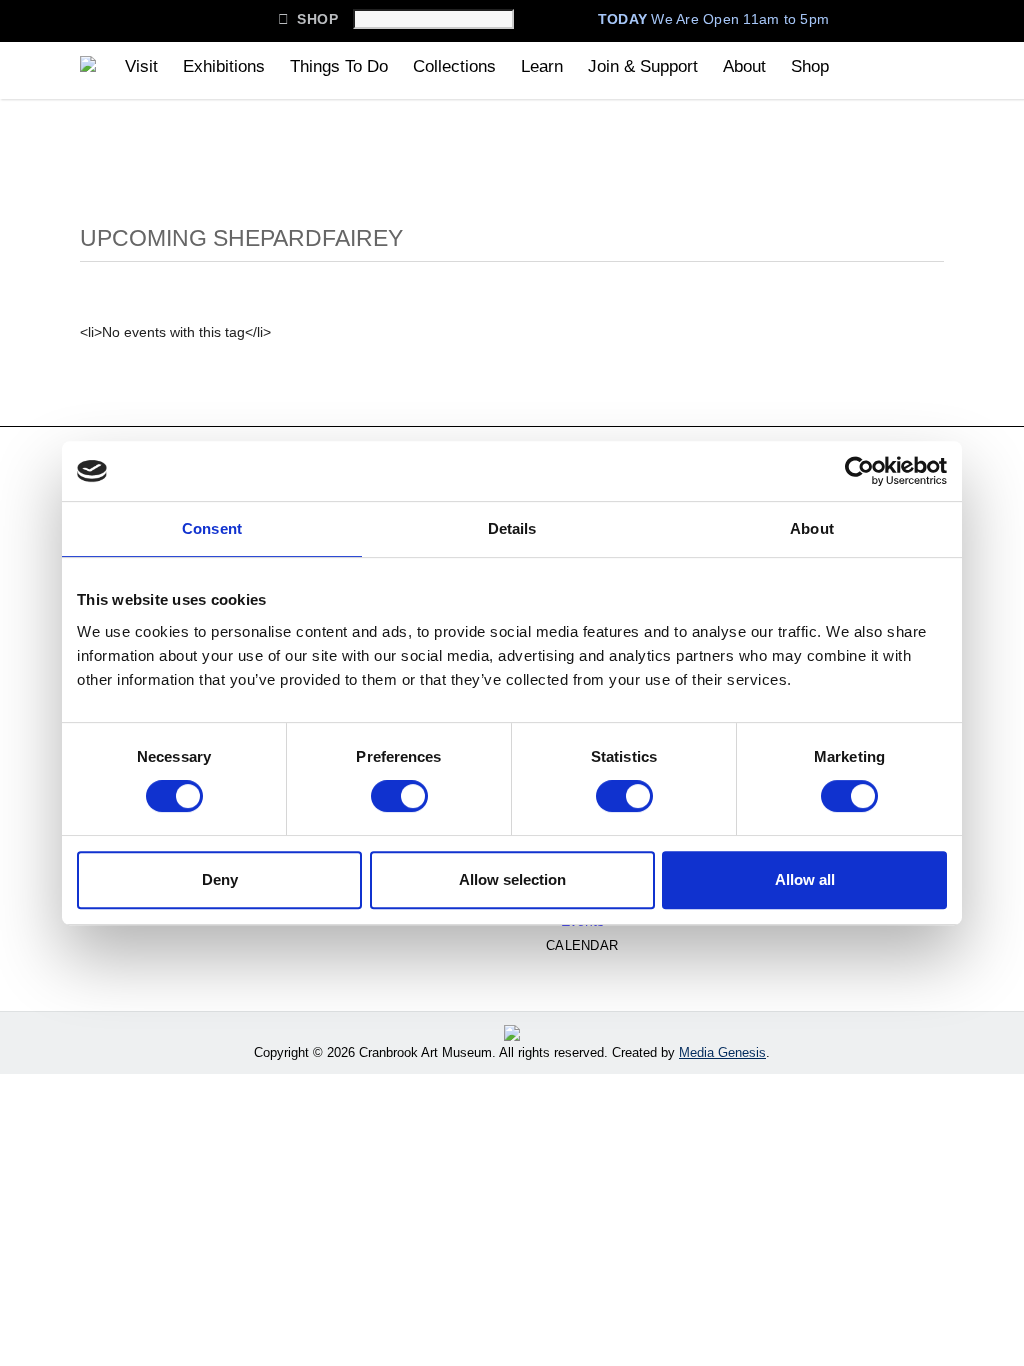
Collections (454, 66)
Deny (220, 879)
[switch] (399, 796)
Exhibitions (224, 66)
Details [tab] (512, 528)
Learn (542, 66)
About (744, 66)
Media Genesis (722, 1052)
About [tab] (812, 528)
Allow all (805, 879)
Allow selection (512, 879)
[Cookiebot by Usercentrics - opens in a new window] (859, 471)
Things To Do (339, 66)
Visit (141, 66)
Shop (308, 19)
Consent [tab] (212, 528)
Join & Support (643, 66)
